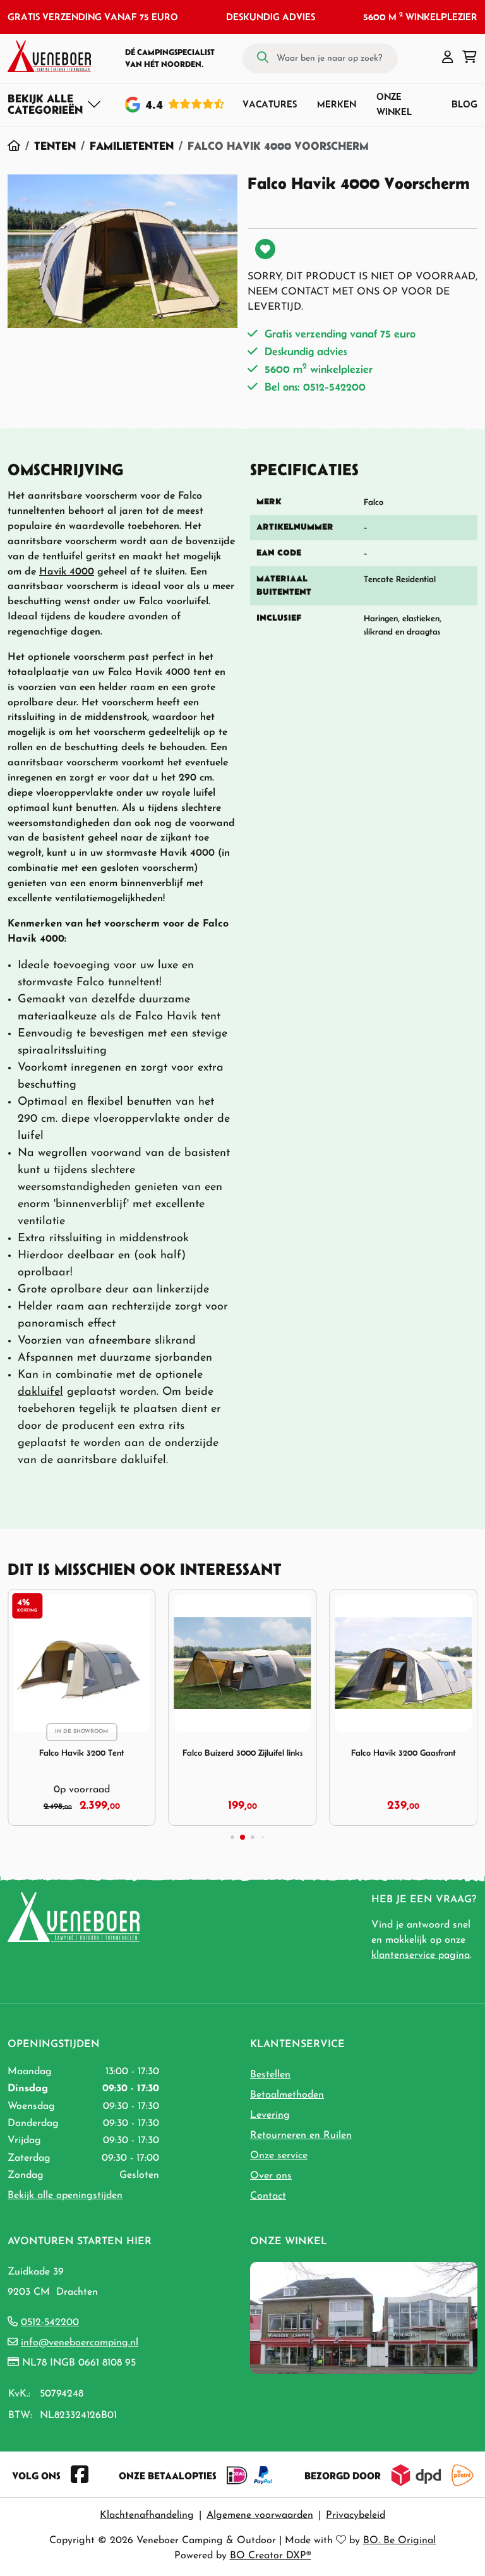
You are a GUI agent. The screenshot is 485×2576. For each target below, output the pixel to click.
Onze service (279, 2156)
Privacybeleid (356, 2515)
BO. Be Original (399, 2541)
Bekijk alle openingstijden (65, 2196)
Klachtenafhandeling (147, 2515)
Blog (464, 104)
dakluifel (40, 1392)
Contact (268, 2196)
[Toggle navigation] (55, 104)
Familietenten (132, 146)
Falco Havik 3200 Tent (82, 1753)
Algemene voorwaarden (260, 2515)
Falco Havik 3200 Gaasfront (404, 1753)
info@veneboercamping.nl (80, 2343)
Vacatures (270, 104)
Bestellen (270, 2075)
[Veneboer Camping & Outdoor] (49, 56)
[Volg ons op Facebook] (80, 2476)
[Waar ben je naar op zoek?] (263, 58)
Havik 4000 (67, 572)
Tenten (55, 146)
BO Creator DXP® (271, 2556)
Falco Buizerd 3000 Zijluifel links (242, 1753)
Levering (270, 2115)
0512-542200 (50, 2323)
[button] (448, 58)
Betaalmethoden (287, 2095)
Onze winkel (394, 104)
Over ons (271, 2176)
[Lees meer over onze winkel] (364, 2317)
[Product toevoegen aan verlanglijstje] (265, 249)
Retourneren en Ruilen (301, 2136)
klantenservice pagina (421, 1955)
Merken (337, 104)
